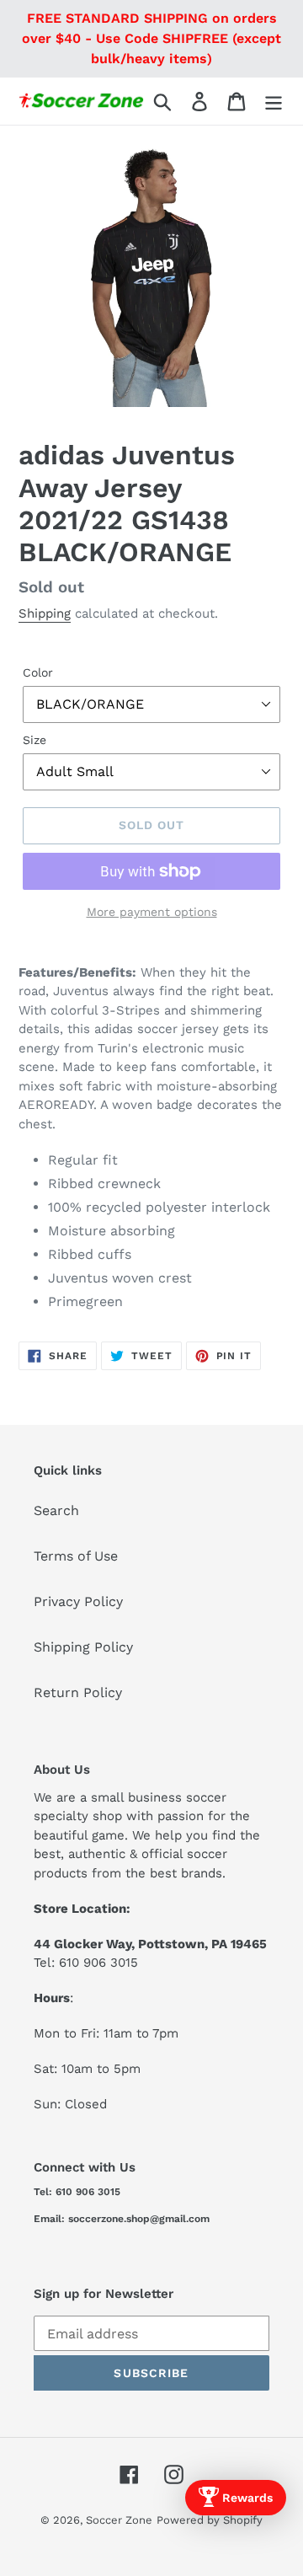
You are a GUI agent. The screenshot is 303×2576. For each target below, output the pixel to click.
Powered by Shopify (210, 2520)
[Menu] (274, 102)
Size (35, 740)
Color (38, 672)
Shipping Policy (83, 1647)
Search (56, 1510)
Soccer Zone (119, 2520)
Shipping (45, 613)
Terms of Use (76, 1556)
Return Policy (78, 1692)
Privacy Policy (78, 1601)
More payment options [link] (152, 912)
